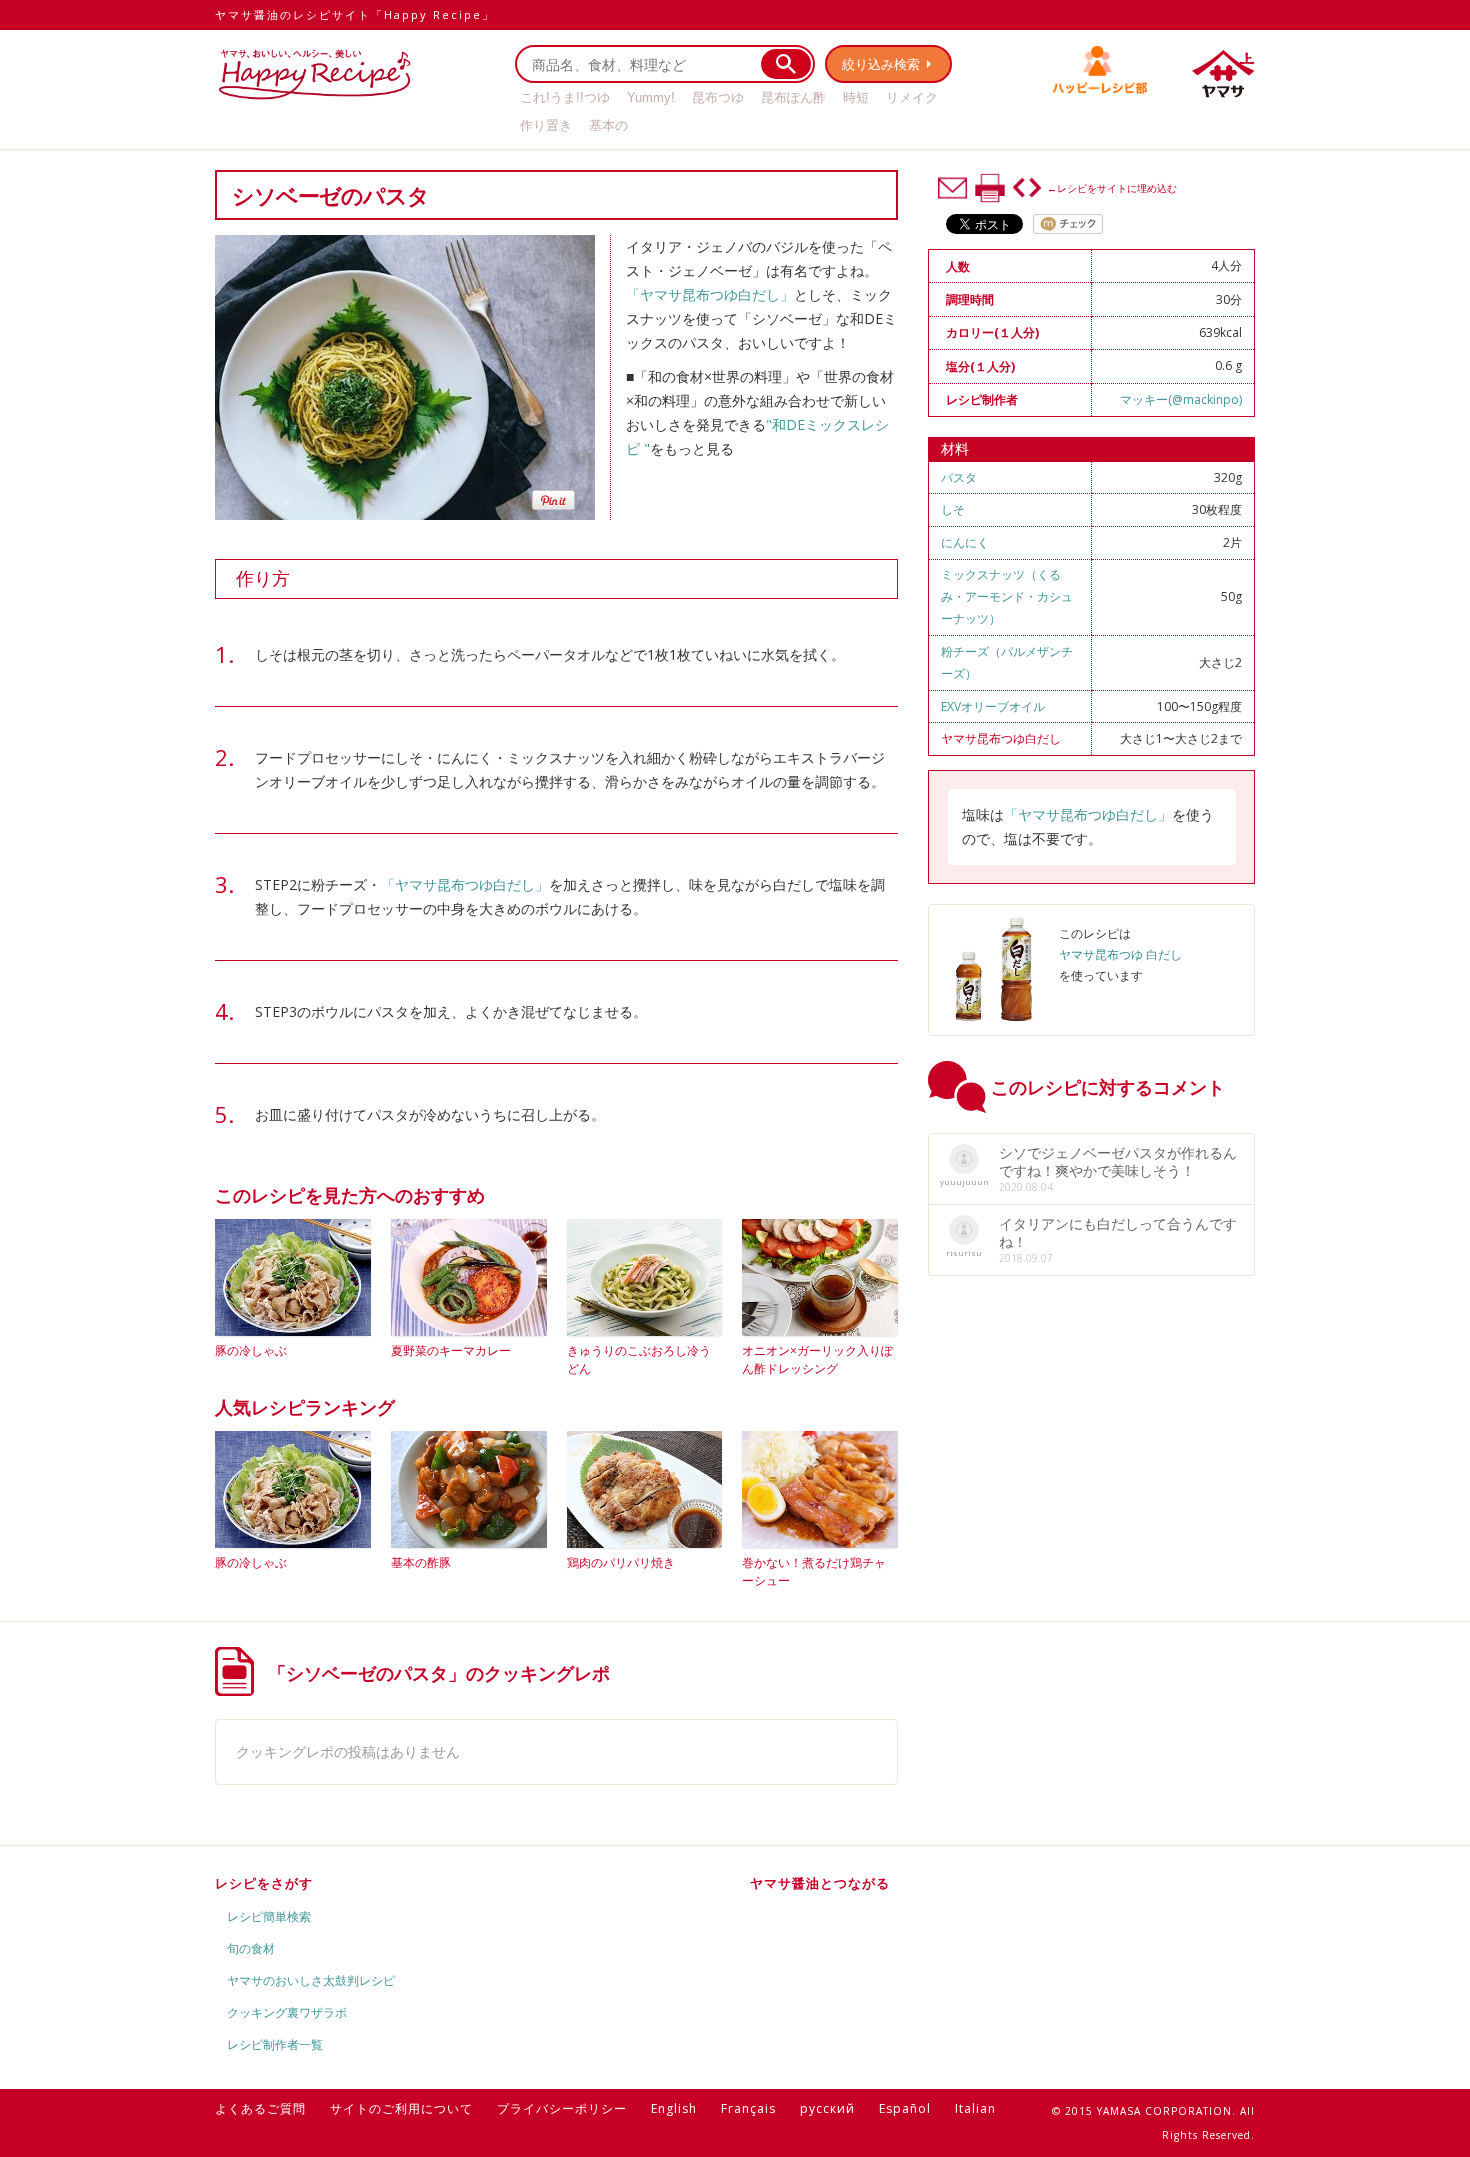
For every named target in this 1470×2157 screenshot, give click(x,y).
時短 (856, 97)
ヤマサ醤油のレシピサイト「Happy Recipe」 (355, 14)
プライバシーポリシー (562, 2108)
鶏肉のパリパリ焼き (621, 1562)
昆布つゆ (718, 97)
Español (905, 2108)
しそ (953, 509)
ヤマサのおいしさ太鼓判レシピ (311, 1980)
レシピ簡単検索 (269, 1916)
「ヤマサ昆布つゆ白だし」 (710, 294)
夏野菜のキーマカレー (451, 1350)
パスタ (959, 477)
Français (748, 2108)
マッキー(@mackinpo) (1181, 399)
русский (827, 2108)
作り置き (546, 125)
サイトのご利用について (401, 2108)
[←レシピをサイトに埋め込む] (1027, 188)
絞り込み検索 (881, 64)
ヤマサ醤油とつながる (820, 1883)
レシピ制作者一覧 (275, 2044)
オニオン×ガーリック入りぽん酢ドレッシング (817, 1359)
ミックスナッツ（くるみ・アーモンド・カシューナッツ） (1007, 596)
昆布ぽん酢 (793, 97)
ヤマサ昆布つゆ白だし (1001, 738)
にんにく (965, 542)
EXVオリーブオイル (993, 706)
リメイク (912, 97)
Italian (975, 2108)
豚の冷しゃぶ (251, 1350)
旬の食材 (251, 1948)
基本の (608, 125)
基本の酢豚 (421, 1562)
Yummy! (651, 97)
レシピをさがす (264, 1883)
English (674, 2108)
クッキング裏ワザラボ (287, 2012)
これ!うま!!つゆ (565, 97)
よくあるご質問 (260, 2108)
